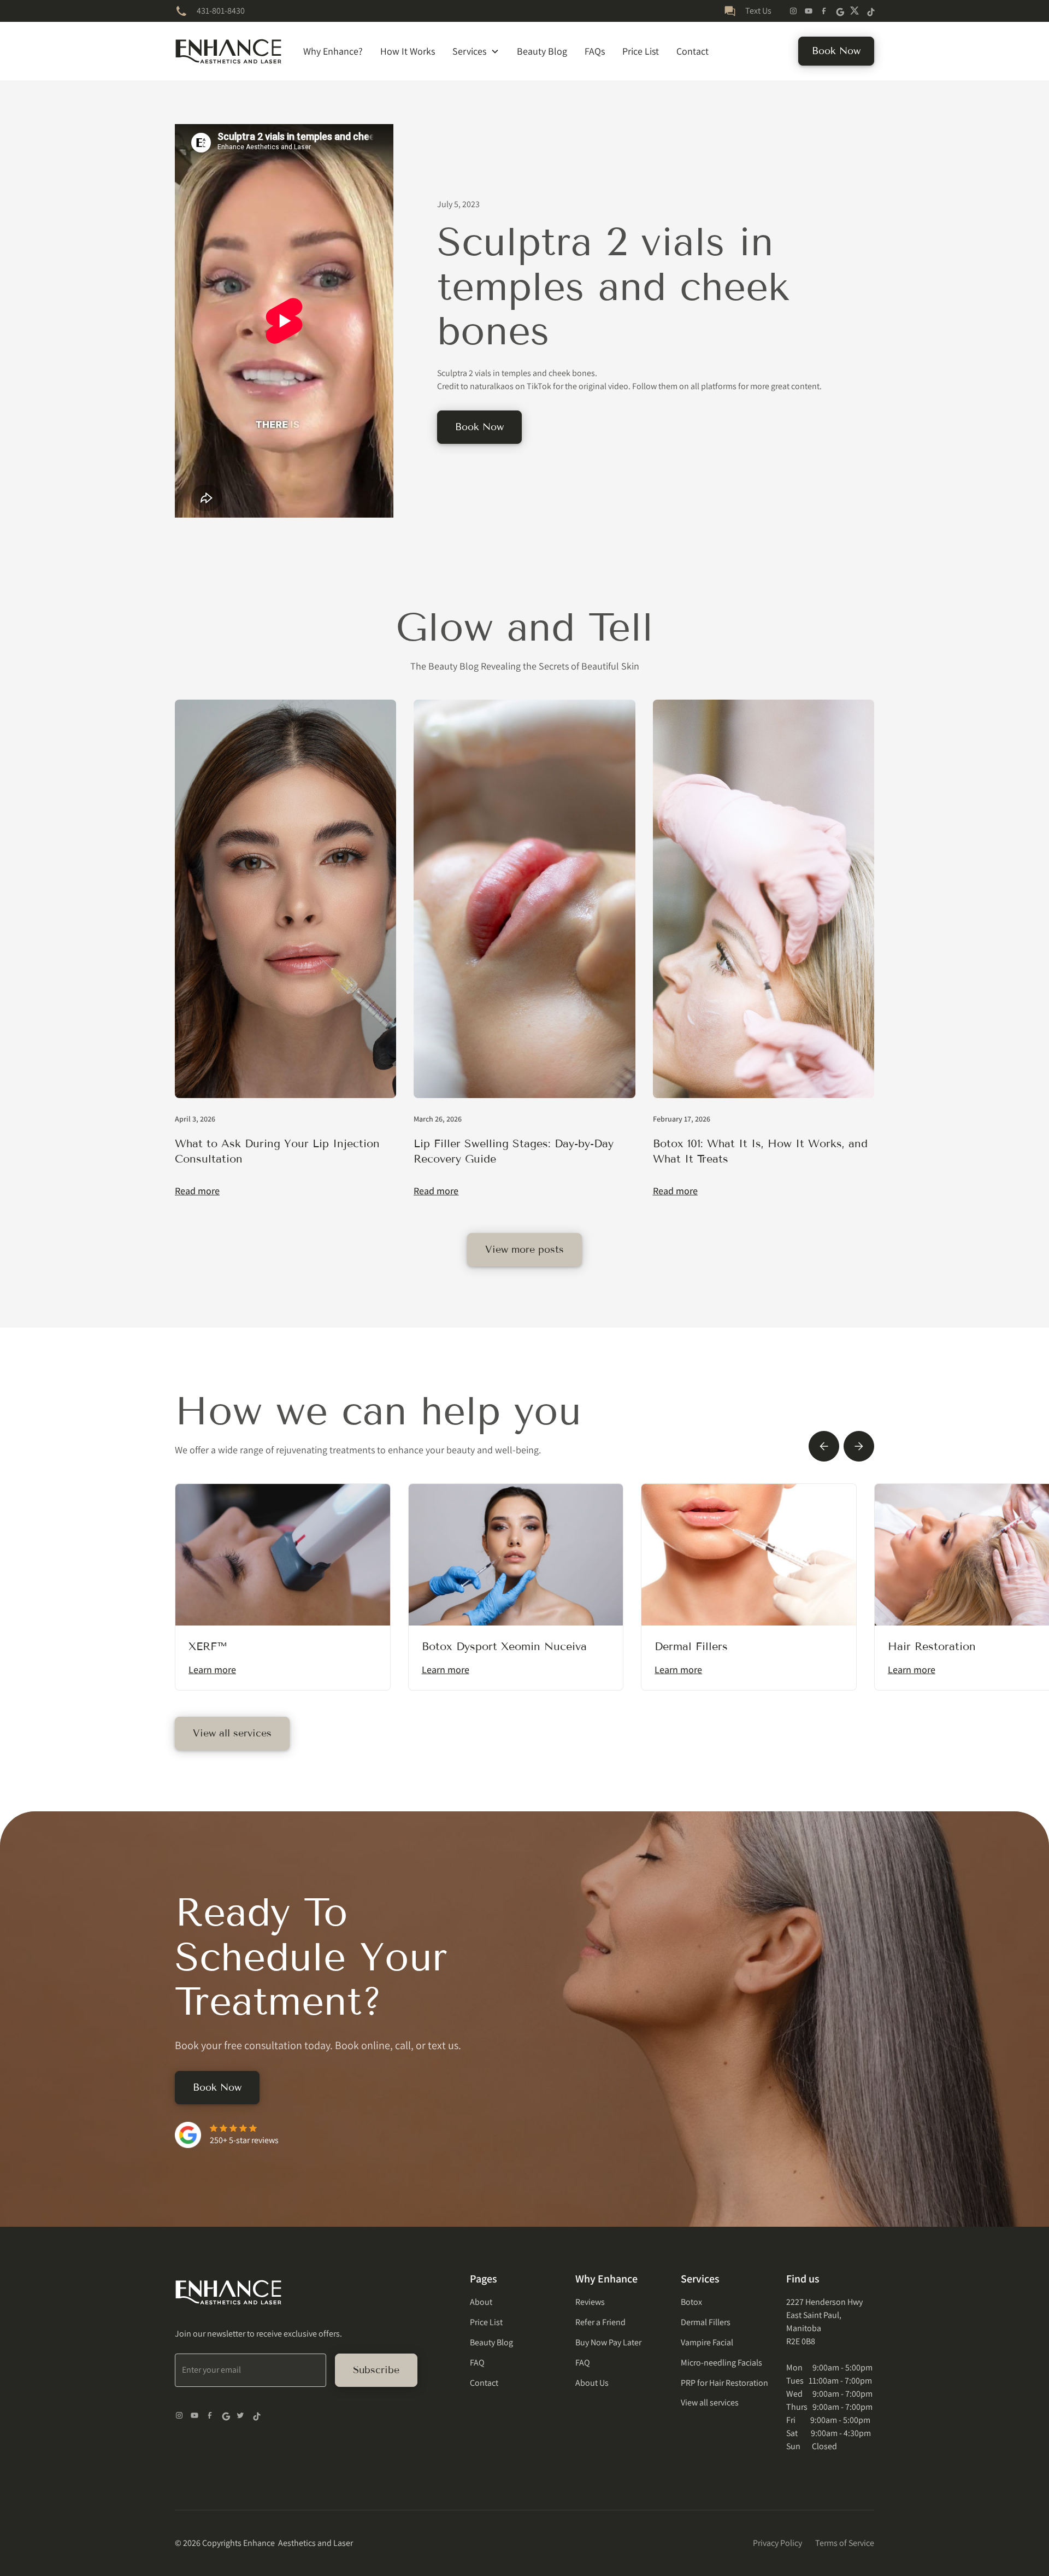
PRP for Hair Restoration (724, 2383)
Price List (641, 51)
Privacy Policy (777, 2543)
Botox (691, 2302)
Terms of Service (845, 2543)
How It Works (408, 51)
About (481, 2302)
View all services (232, 1733)
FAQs (595, 51)
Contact (693, 51)
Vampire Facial (707, 2342)
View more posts (524, 1249)
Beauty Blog (542, 51)
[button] (476, 51)
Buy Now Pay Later (608, 2342)
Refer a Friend (600, 2322)
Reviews (590, 2302)
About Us (592, 2383)
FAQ (477, 2363)
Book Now (836, 51)
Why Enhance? (333, 51)
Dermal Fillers (706, 2322)
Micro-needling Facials (721, 2363)
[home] (228, 51)
